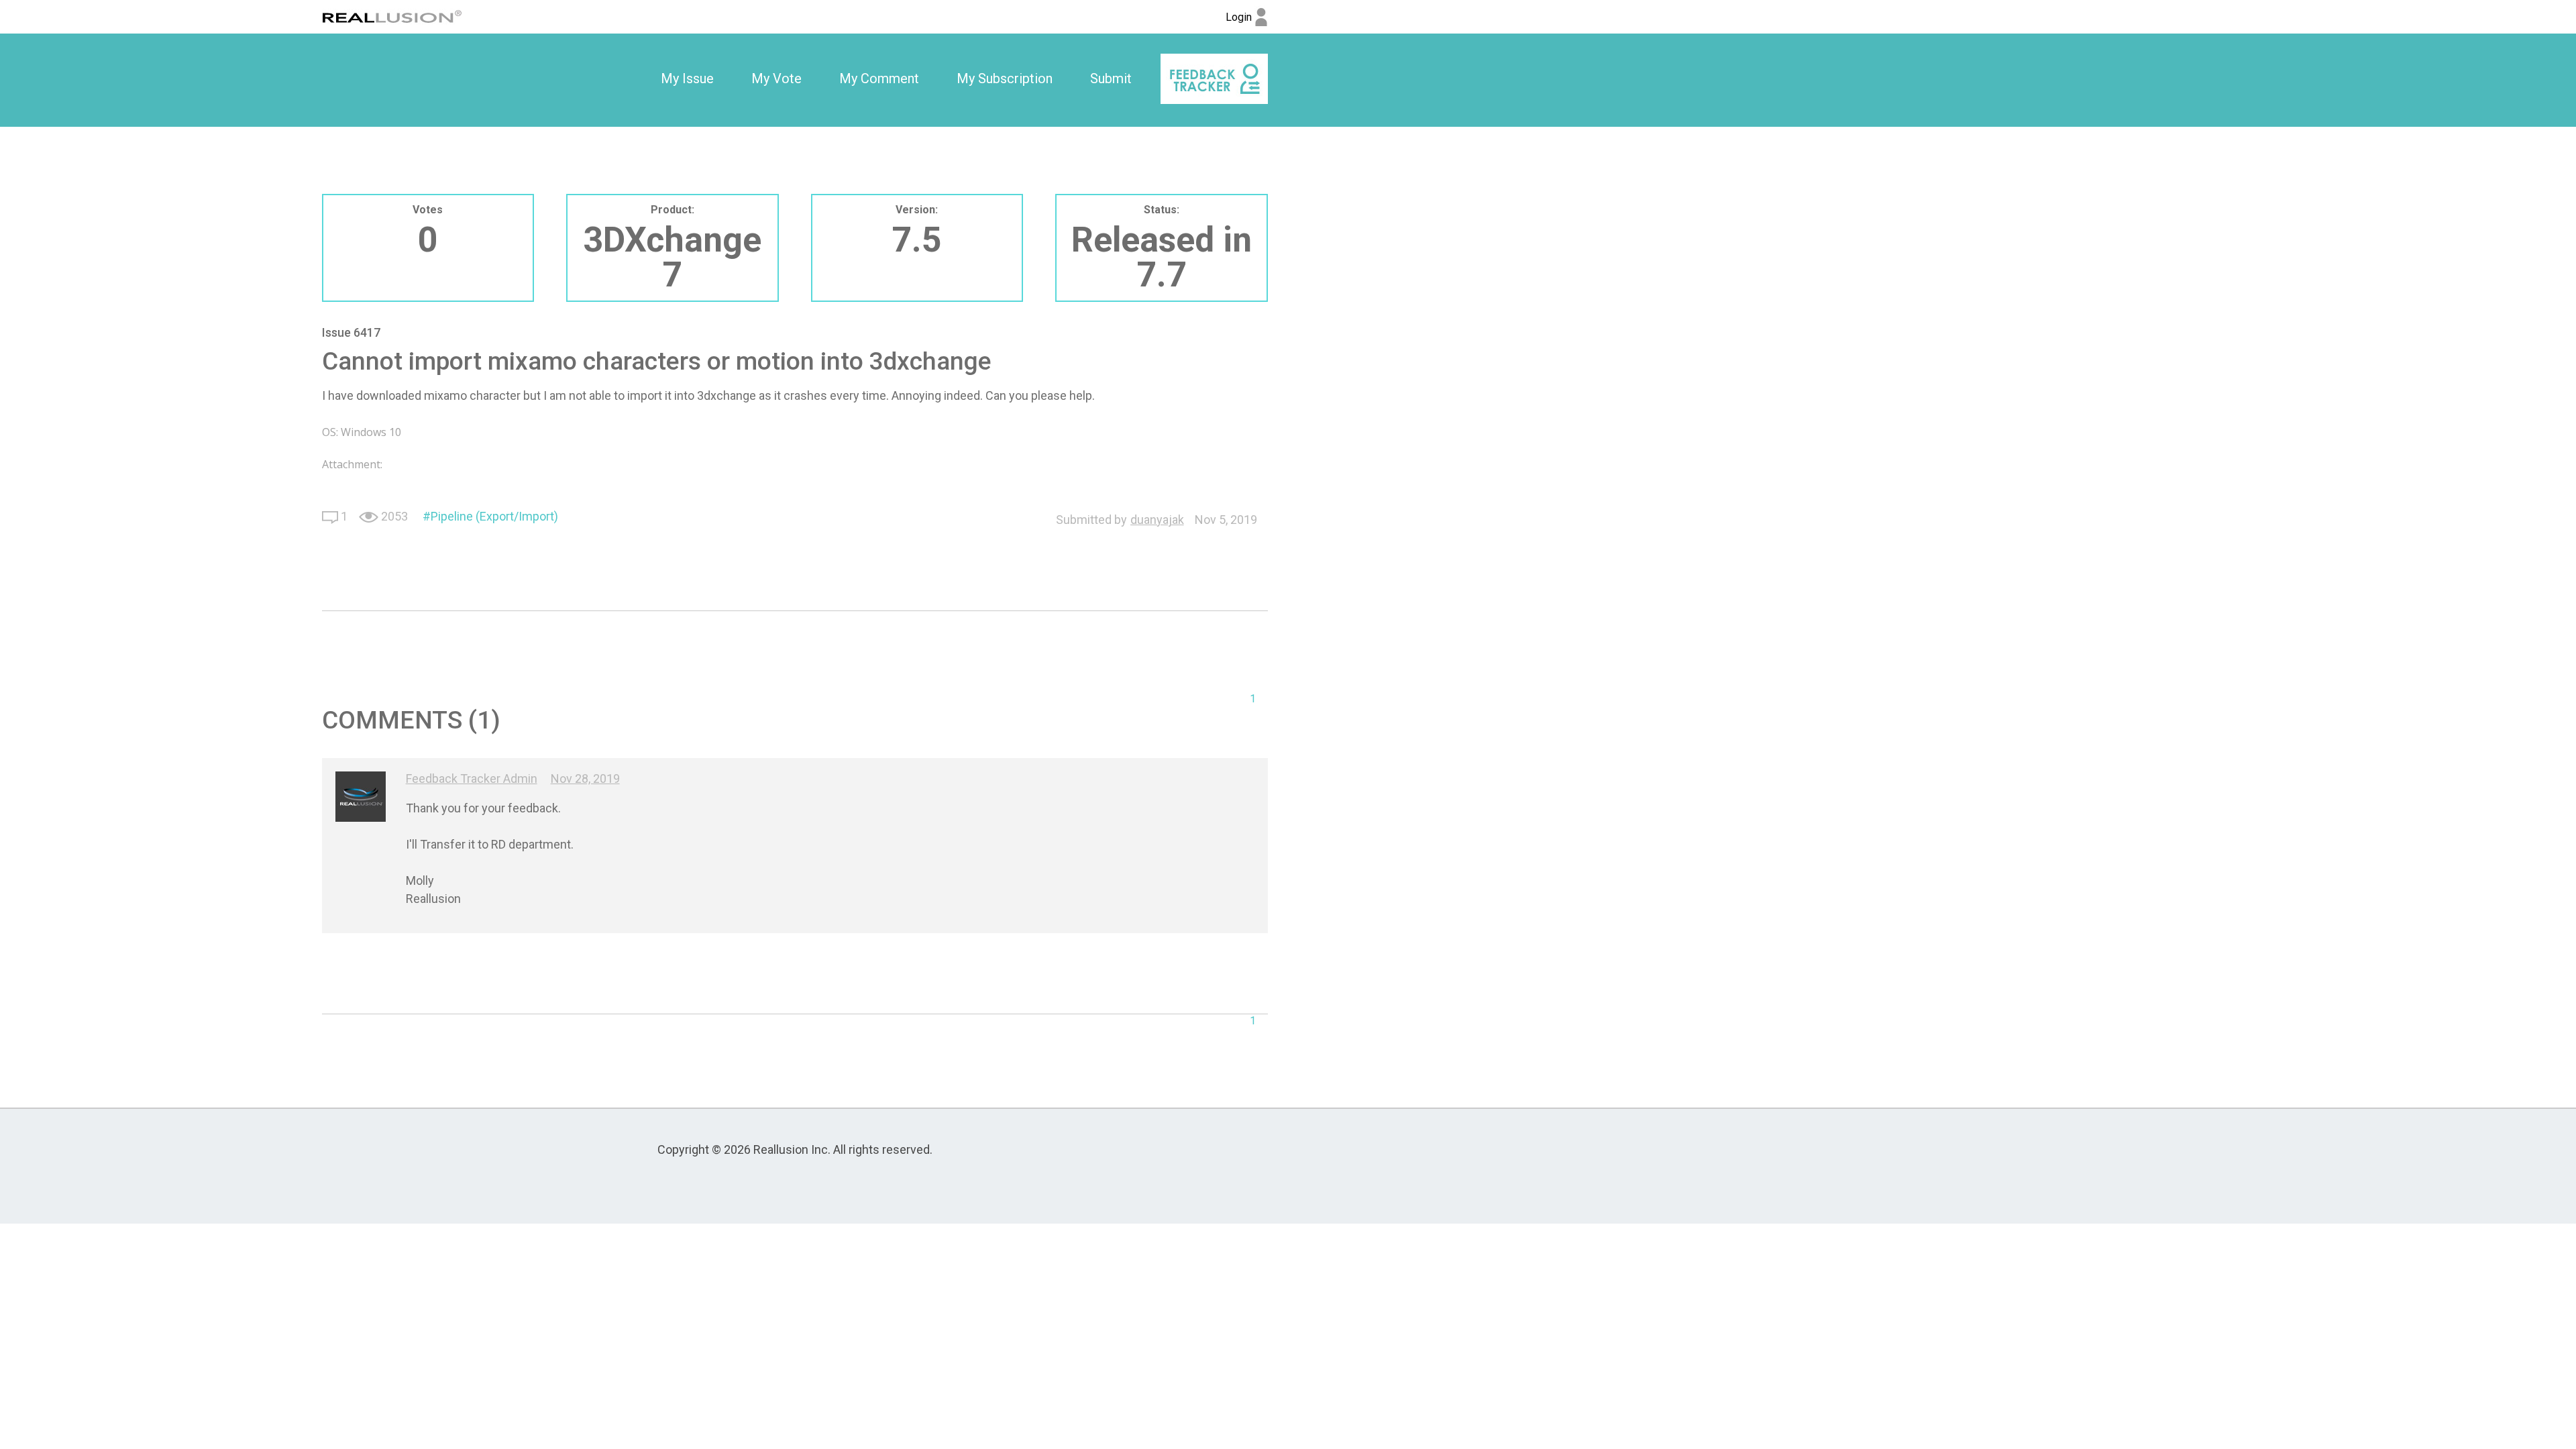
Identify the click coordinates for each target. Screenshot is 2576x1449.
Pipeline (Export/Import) (494, 516)
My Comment (879, 78)
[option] (687, 79)
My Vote (776, 78)
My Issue (687, 78)
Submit (1111, 78)
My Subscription (1005, 78)
